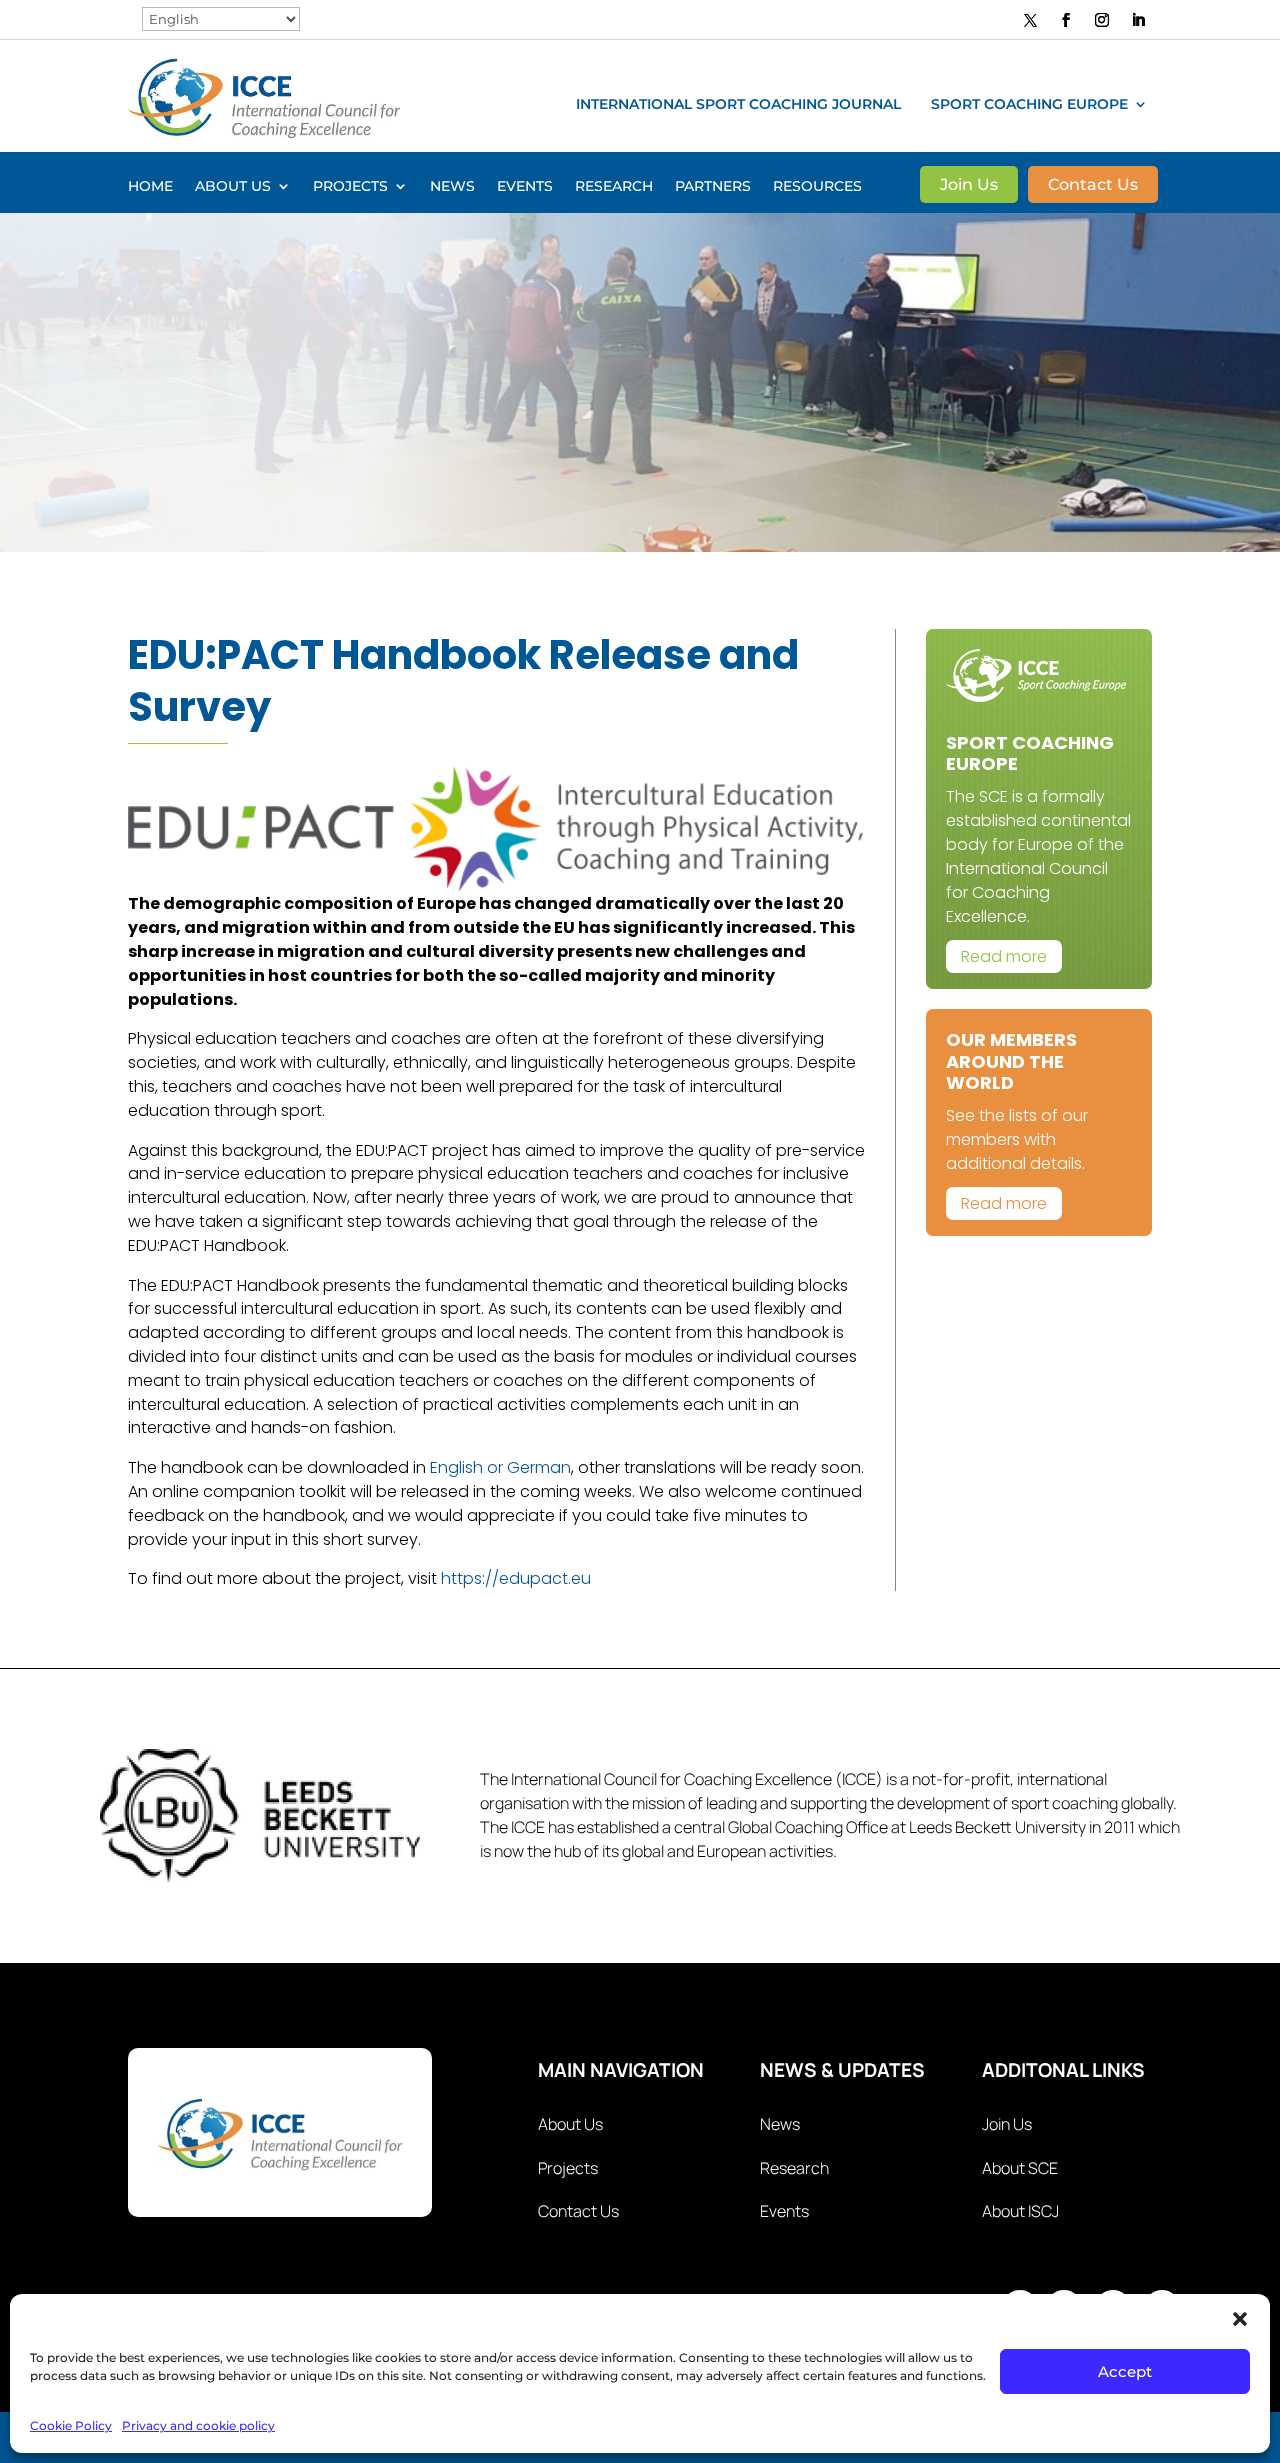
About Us (233, 187)
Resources (817, 187)
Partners (713, 187)
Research (614, 187)
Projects (350, 187)
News (452, 187)
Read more (1004, 956)
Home (150, 187)
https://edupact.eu (516, 1578)
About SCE (1020, 2168)
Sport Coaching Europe (1029, 105)
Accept (1125, 2371)
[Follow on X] (1031, 19)
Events (525, 187)
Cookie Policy (71, 2425)
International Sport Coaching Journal (738, 105)
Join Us (969, 186)
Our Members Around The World (1011, 1061)
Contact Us (1093, 186)
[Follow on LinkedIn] (1138, 20)
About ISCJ (1020, 2211)
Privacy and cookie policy (198, 2425)
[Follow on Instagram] (1102, 20)
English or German (500, 1467)
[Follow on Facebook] (1066, 20)
